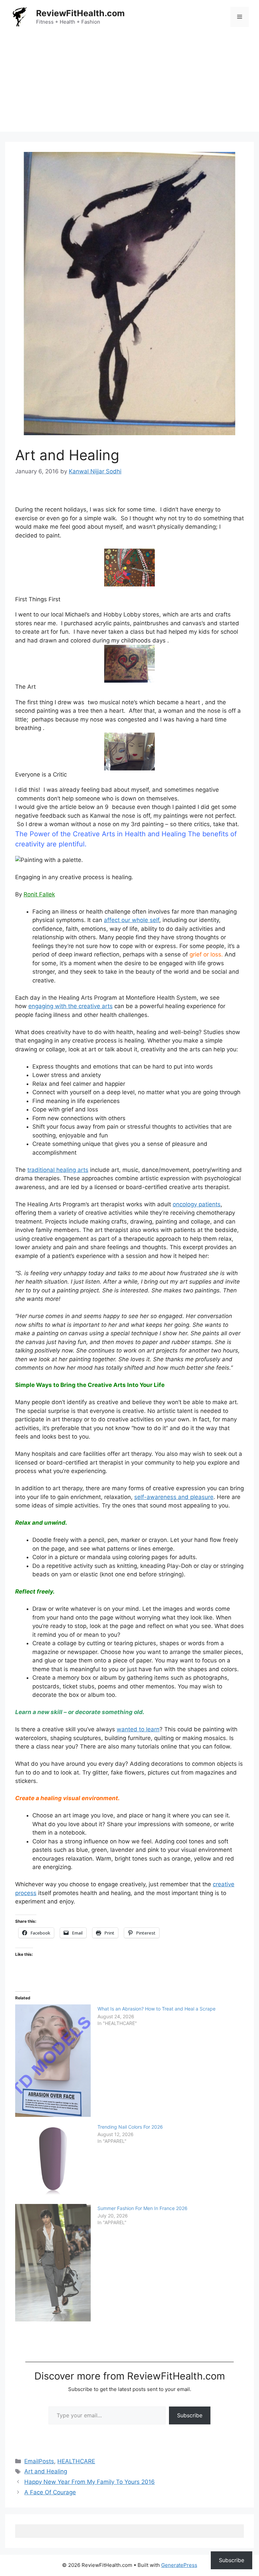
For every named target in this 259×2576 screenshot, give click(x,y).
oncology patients (197, 1204)
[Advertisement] (129, 84)
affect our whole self (132, 920)
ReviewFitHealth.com (80, 13)
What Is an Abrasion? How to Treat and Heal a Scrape (156, 2009)
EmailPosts (39, 2461)
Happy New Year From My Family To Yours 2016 (90, 2482)
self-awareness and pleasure (174, 1497)
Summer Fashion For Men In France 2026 (142, 2208)
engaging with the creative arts (70, 1006)
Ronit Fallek (39, 894)
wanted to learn (138, 1729)
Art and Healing (46, 2471)
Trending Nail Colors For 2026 (130, 2127)
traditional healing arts (58, 1170)
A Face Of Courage (50, 2492)
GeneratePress (179, 2565)
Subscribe (190, 2415)
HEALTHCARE (76, 2461)
